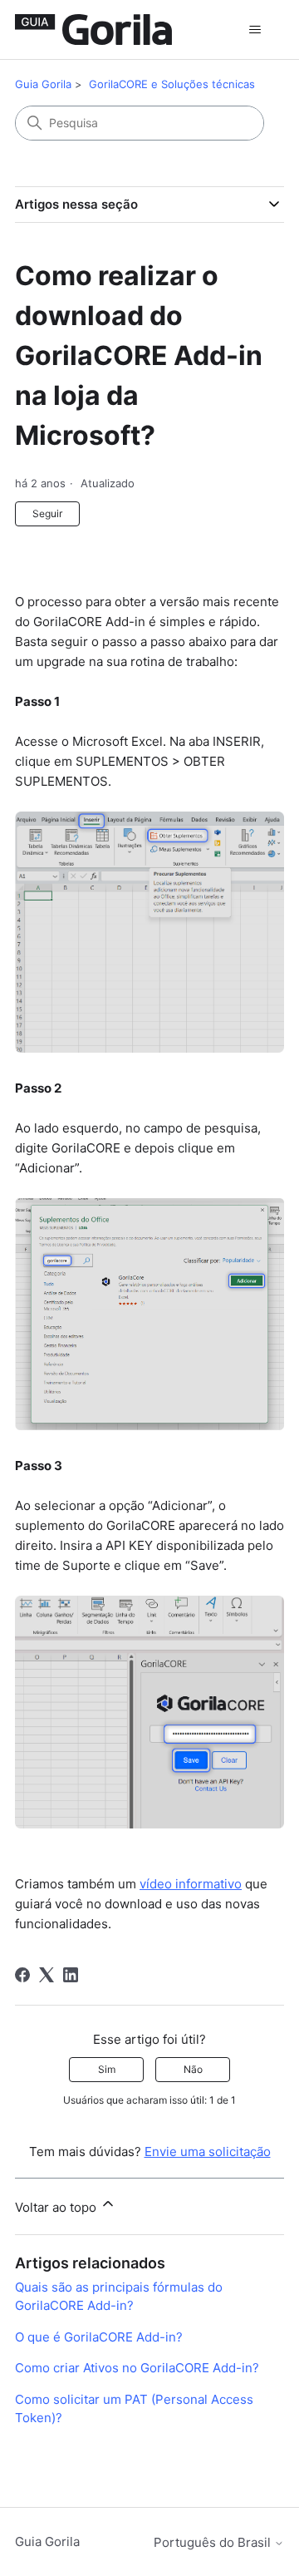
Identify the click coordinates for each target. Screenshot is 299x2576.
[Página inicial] (93, 30)
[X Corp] (47, 1975)
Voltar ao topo (57, 2207)
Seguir (47, 513)
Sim (107, 2069)
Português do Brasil (214, 2542)
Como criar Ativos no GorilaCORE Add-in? (137, 2368)
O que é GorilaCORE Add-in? (99, 2337)
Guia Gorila (43, 84)
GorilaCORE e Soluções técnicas (172, 84)
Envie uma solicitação (208, 2152)
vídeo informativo (191, 1884)
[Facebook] (22, 1975)
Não (193, 2069)
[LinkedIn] (71, 1975)
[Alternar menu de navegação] (255, 30)
